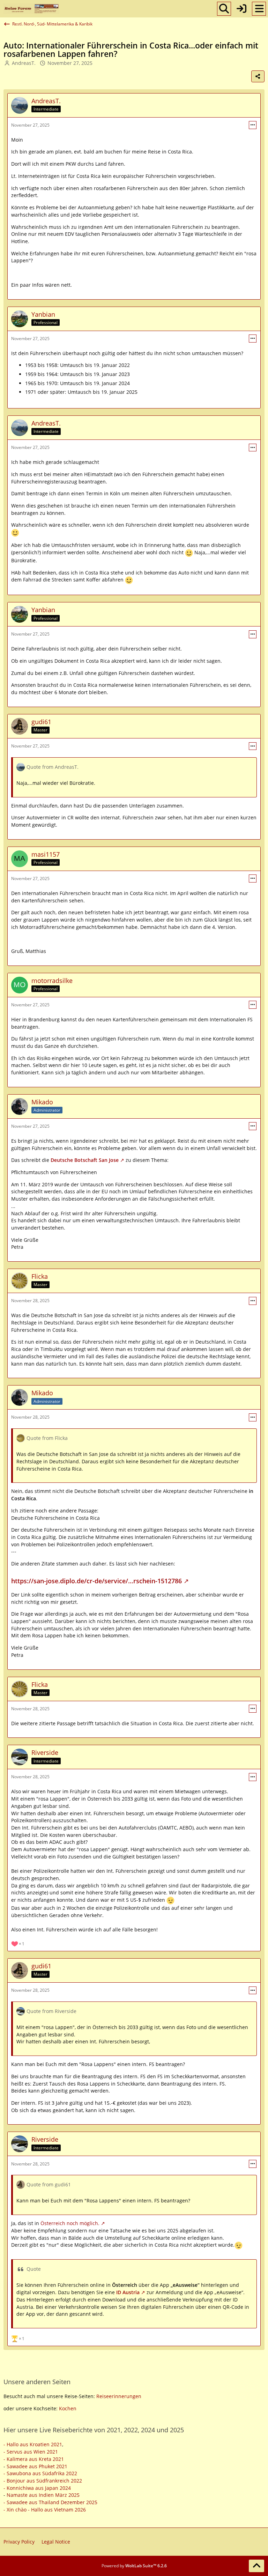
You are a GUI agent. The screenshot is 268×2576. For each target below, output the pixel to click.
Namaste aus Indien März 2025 (43, 2495)
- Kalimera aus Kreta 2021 (34, 2459)
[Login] (241, 9)
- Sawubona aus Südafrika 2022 (40, 2473)
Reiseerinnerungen (119, 2396)
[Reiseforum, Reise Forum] (31, 9)
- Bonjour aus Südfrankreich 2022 (43, 2481)
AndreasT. (24, 63)
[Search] (224, 9)
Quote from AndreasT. (53, 767)
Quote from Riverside (51, 2011)
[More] (253, 125)
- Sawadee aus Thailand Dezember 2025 (50, 2502)
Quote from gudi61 (49, 2184)
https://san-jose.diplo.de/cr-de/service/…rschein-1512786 (96, 1581)
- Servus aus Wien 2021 (31, 2452)
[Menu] (259, 9)
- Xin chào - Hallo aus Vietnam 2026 (45, 2510)
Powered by (134, 2566)
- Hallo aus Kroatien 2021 (33, 2444)
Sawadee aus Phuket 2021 (37, 2466)
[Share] (258, 76)
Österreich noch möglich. (70, 2223)
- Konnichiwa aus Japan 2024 (37, 2488)
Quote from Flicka (47, 1438)
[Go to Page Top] (256, 2566)
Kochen (68, 2408)
